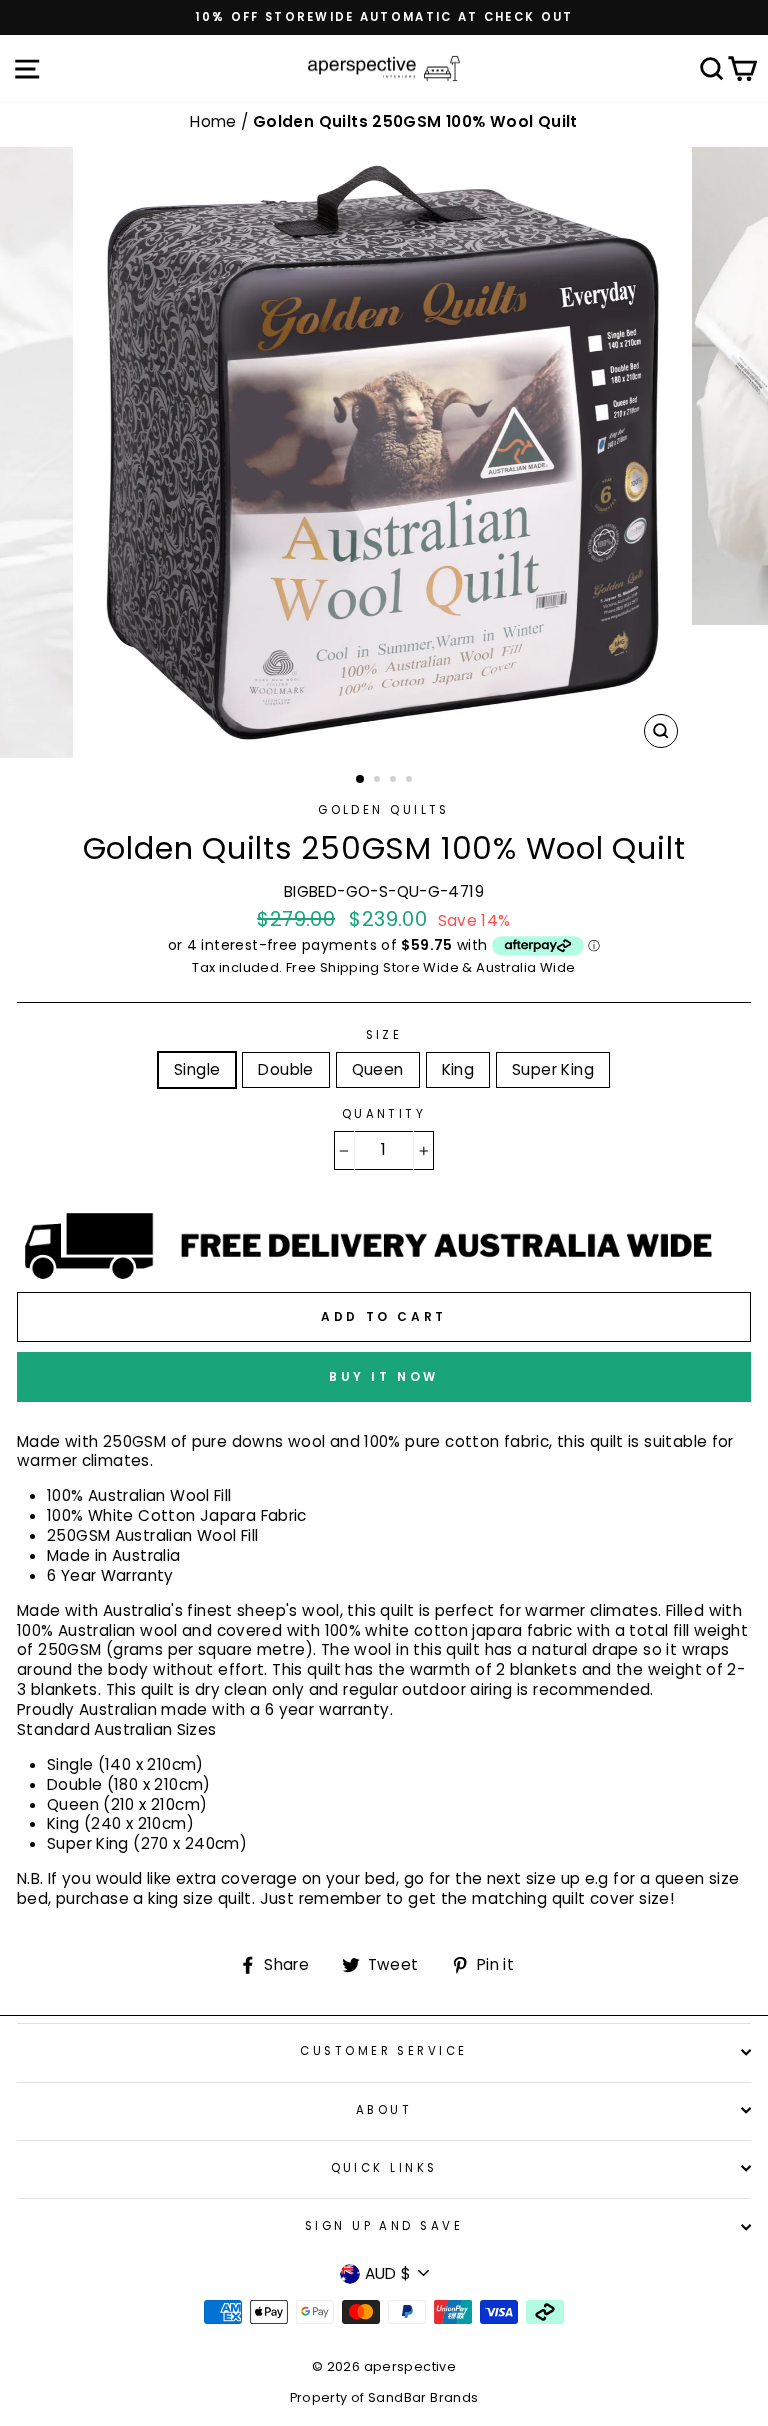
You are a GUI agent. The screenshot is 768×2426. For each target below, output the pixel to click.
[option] (384, 17)
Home (215, 121)
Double (285, 1069)
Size (384, 1035)
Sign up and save (384, 2226)
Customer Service (383, 2051)
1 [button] (361, 780)
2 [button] (379, 781)
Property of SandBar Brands (384, 2397)
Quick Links (384, 2168)
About (384, 2110)
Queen (378, 1069)
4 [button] (411, 781)
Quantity (384, 1114)
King (458, 1069)
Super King (553, 1069)
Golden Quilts (384, 810)
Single (197, 1069)
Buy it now (384, 1376)
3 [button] (395, 781)
